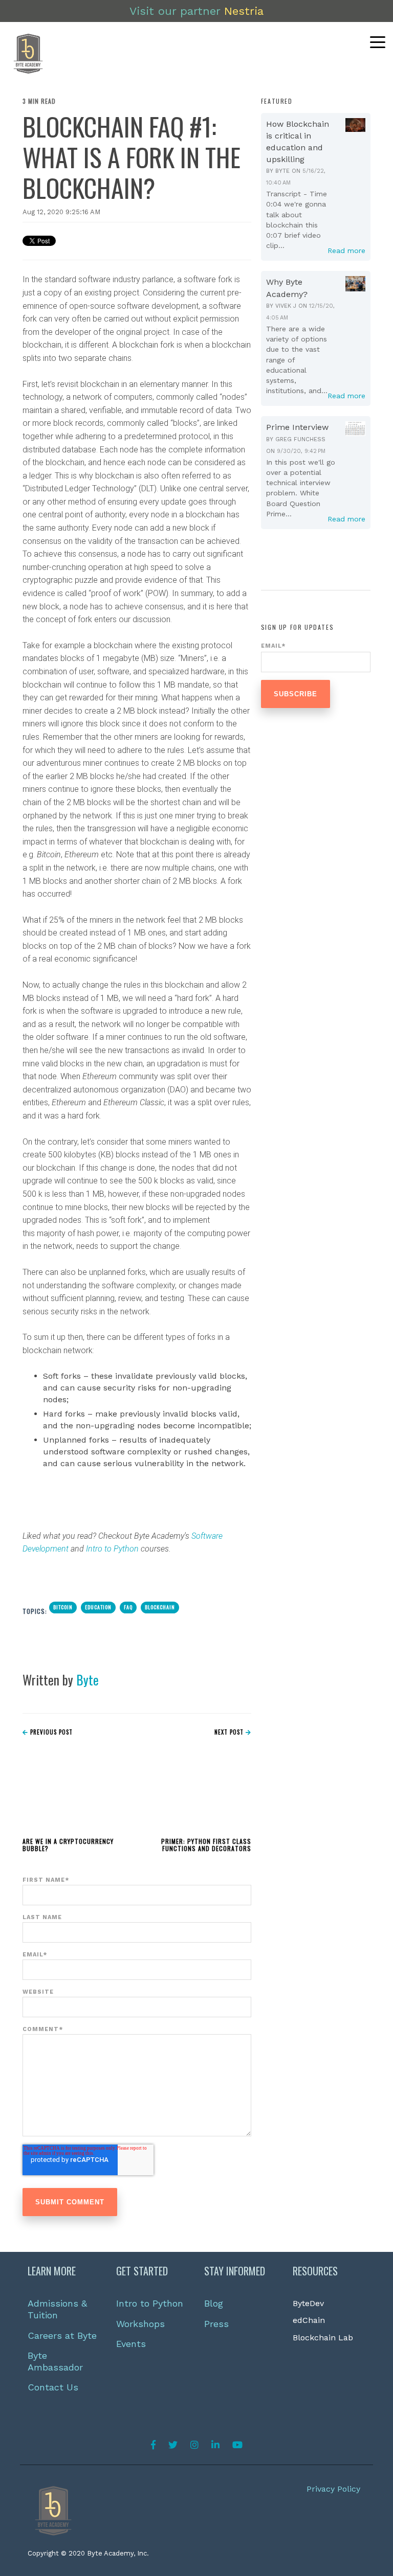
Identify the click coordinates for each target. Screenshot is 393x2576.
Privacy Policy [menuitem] (333, 2489)
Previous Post (50, 1732)
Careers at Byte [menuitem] (62, 2335)
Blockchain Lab (323, 2338)
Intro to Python (112, 1549)
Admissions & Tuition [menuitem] (59, 2309)
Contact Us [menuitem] (53, 2387)
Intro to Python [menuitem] (150, 2303)
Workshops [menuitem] (140, 2324)
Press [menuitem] (216, 2324)
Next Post (230, 1732)
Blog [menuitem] (214, 2303)
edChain (309, 2320)
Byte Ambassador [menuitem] (55, 2361)
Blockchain (160, 1607)
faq (128, 1607)
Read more (346, 250)
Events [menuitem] (131, 2344)
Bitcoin (63, 1607)
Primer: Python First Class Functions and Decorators (206, 1845)
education (98, 1607)
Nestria (244, 11)
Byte (88, 1680)
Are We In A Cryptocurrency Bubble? (68, 1845)
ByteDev (308, 2303)
